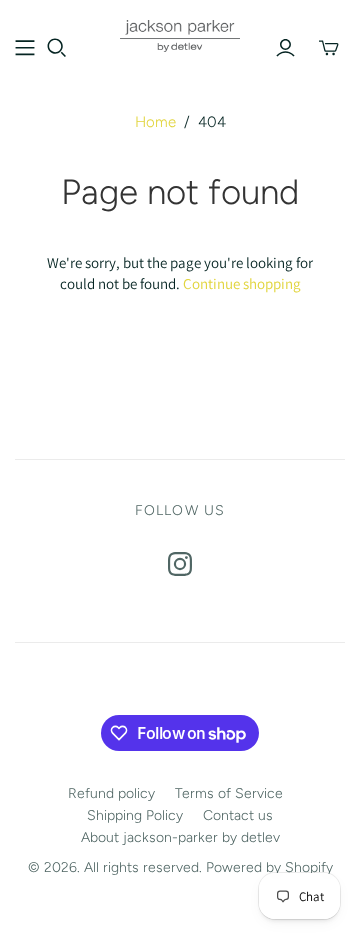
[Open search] (57, 48)
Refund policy (111, 793)
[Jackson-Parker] (180, 34)
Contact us (238, 815)
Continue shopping (242, 283)
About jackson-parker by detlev (180, 837)
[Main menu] (25, 48)
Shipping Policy (135, 815)
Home (155, 122)
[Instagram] (180, 564)
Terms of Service (229, 793)
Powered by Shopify (269, 867)
